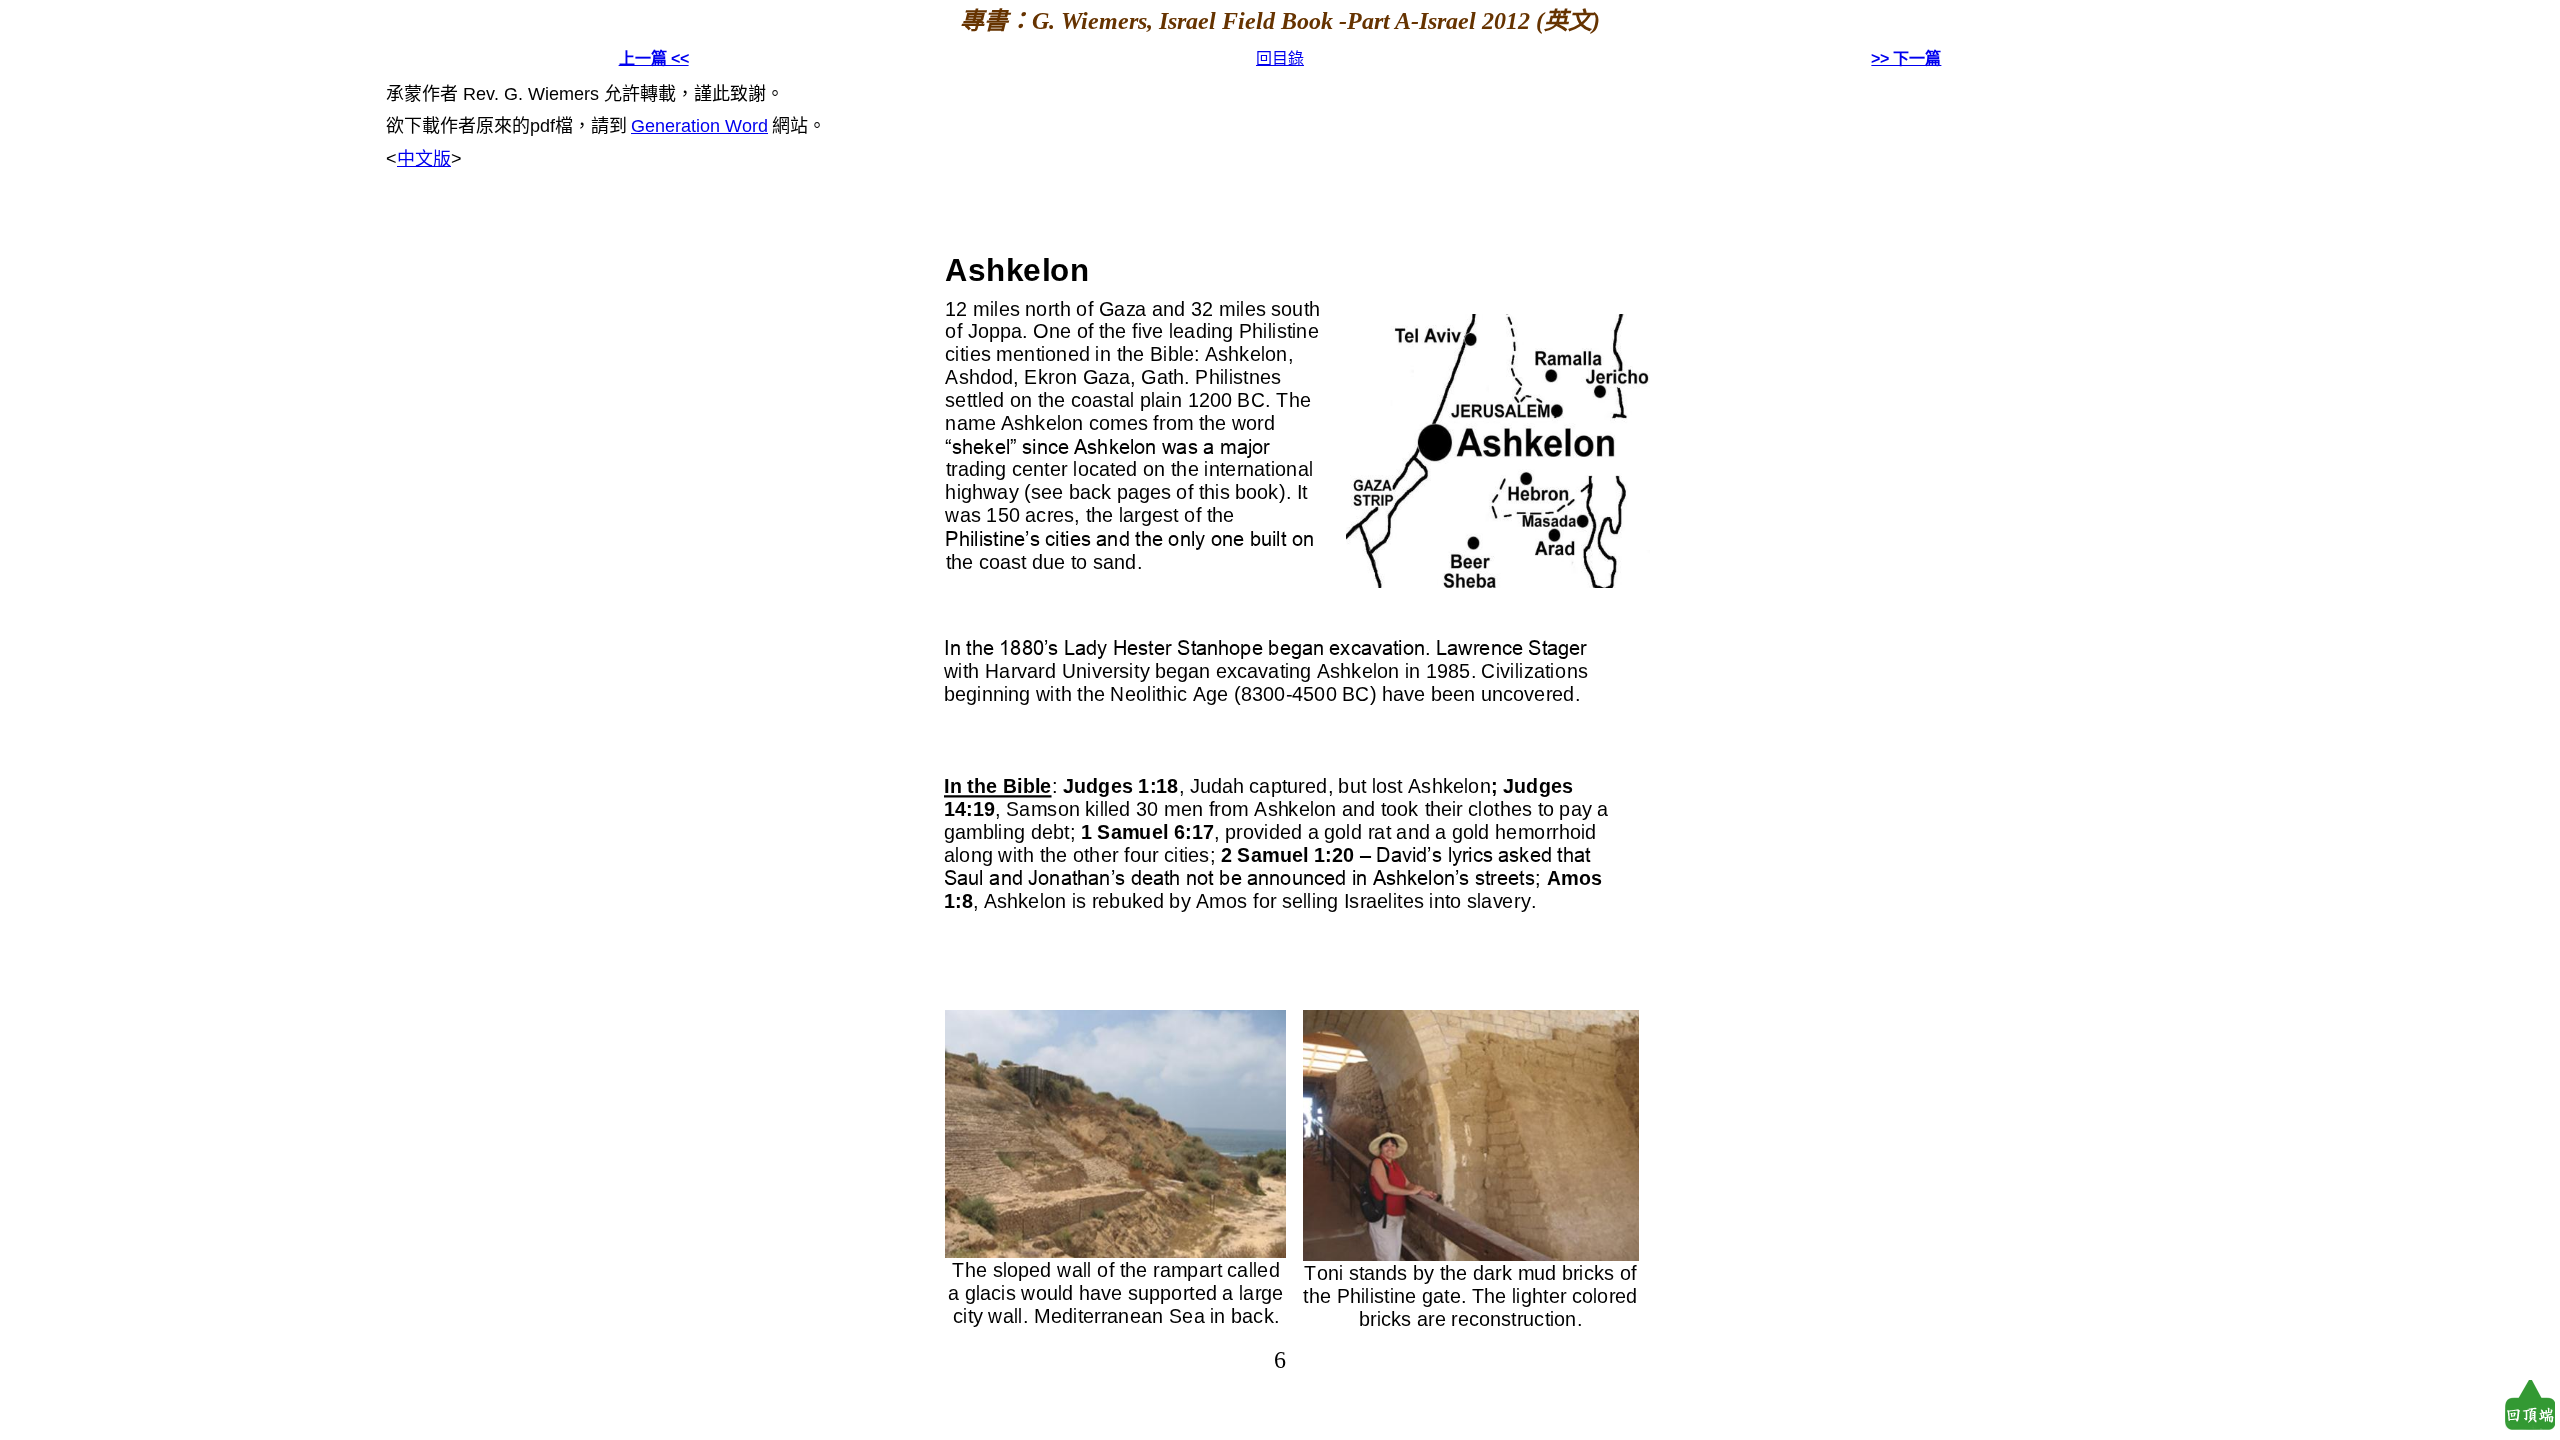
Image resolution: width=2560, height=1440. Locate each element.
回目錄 (1280, 58)
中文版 (424, 159)
